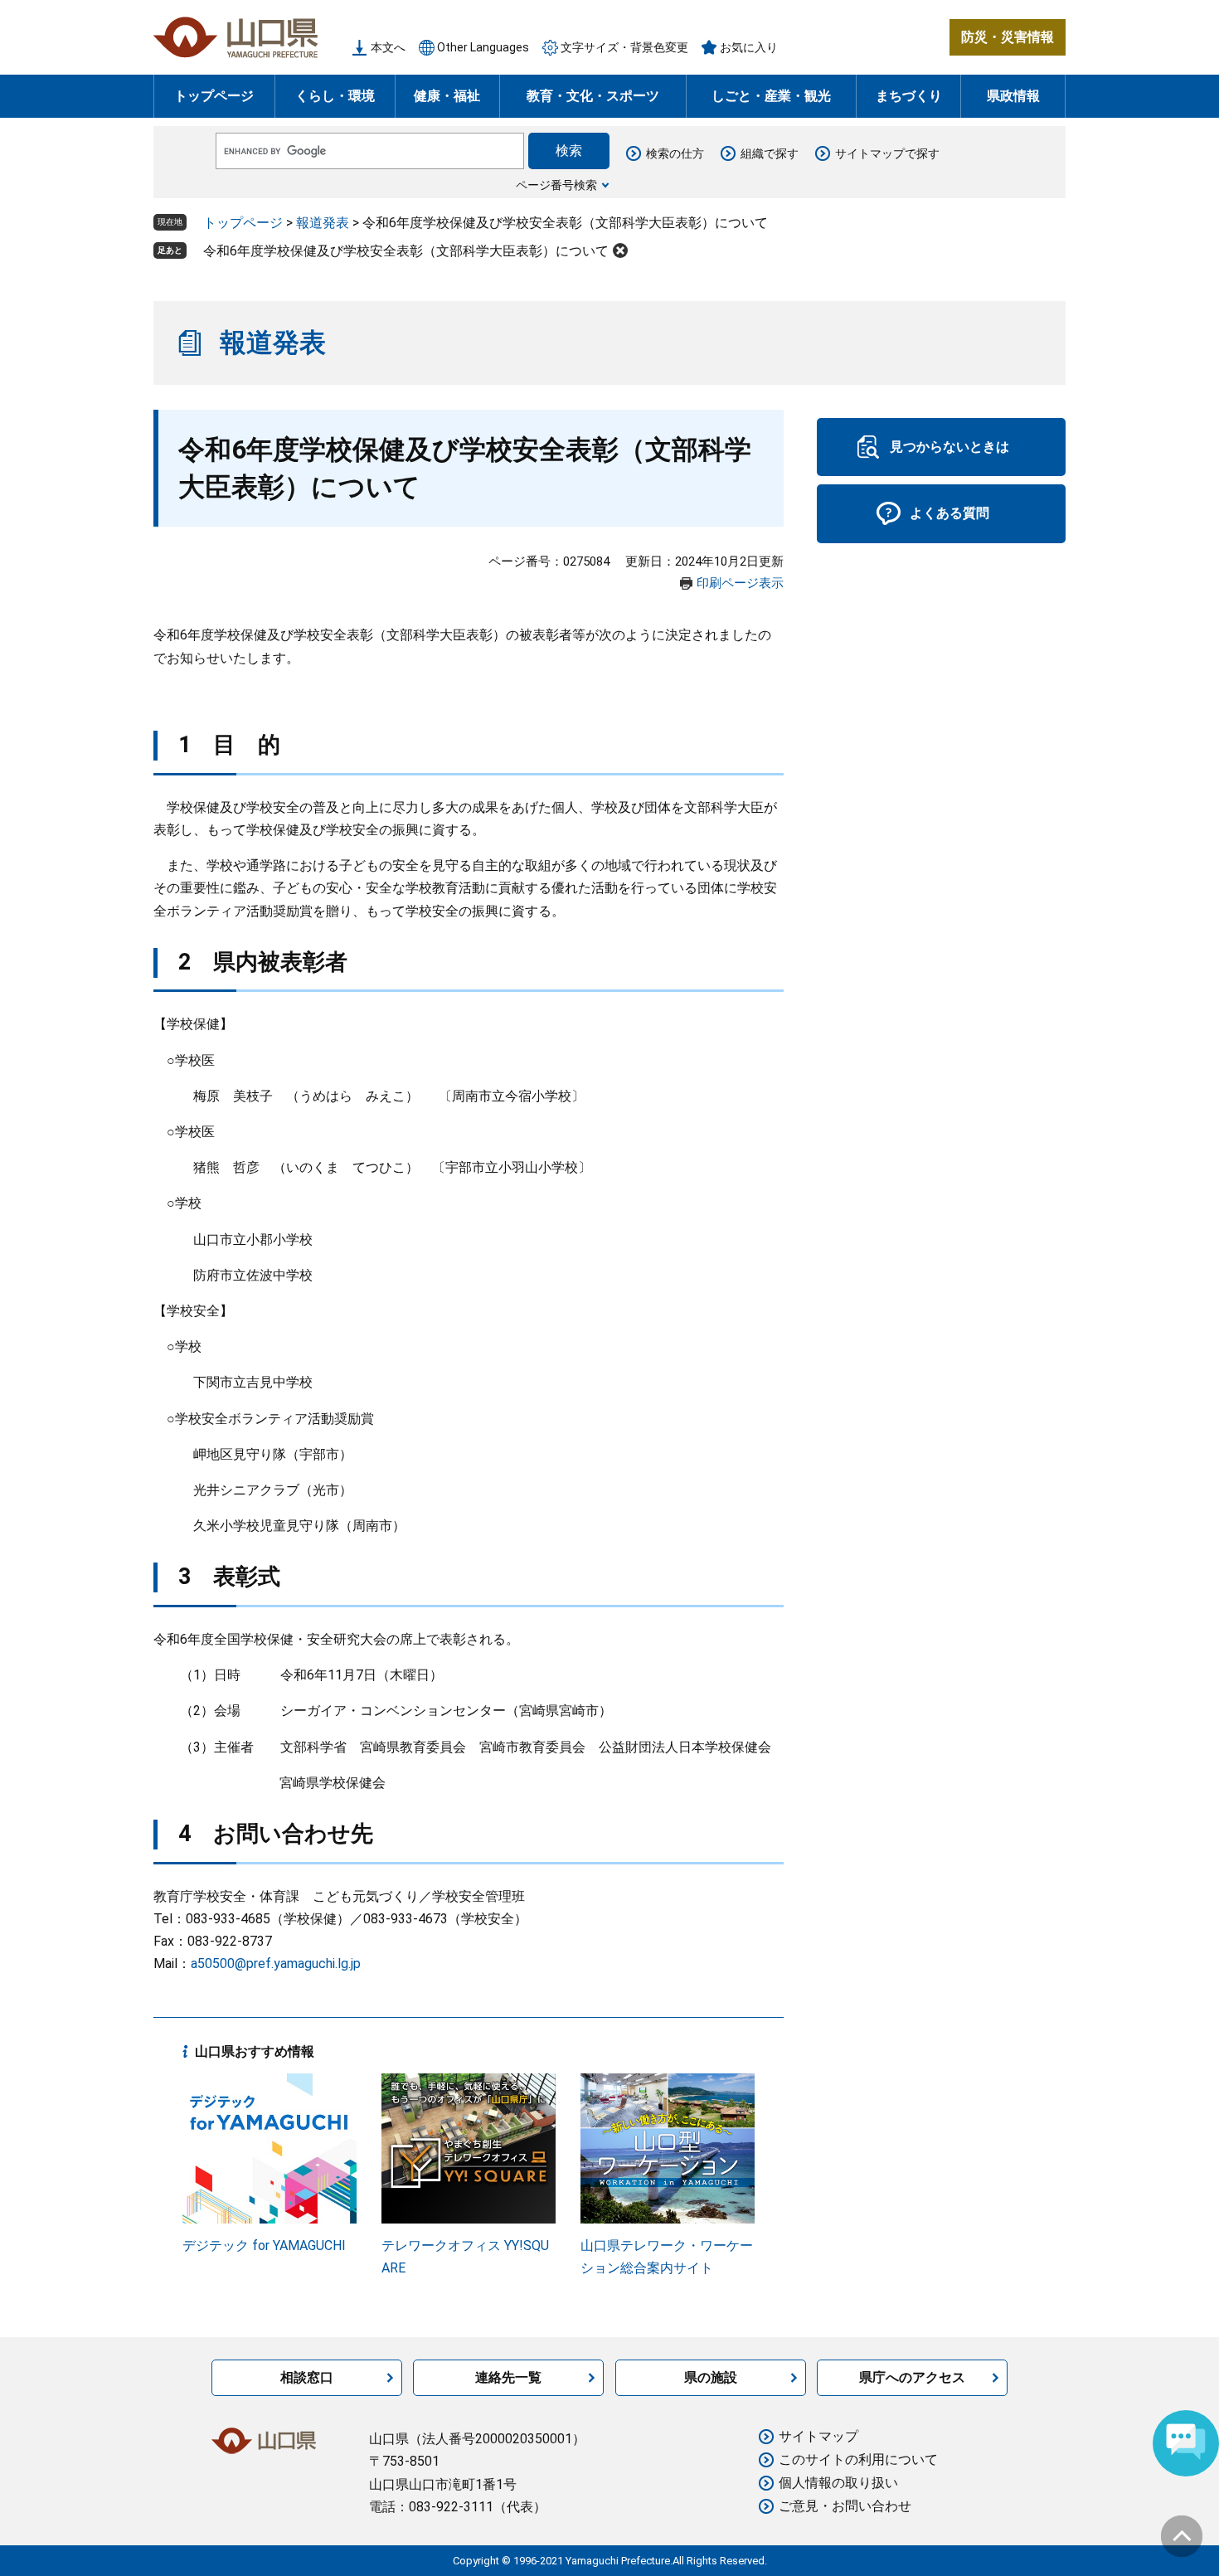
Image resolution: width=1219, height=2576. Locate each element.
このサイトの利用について (858, 2459)
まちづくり (909, 96)
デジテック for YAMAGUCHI (264, 2245)
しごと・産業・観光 (771, 96)
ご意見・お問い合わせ (845, 2506)
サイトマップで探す (887, 153)
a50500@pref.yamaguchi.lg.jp (276, 1964)
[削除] (620, 250)
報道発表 (323, 223)
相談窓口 (307, 2377)
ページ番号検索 (556, 185)
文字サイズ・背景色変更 (624, 47)
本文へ (388, 47)
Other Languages (483, 47)
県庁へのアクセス (912, 2377)
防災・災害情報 (1008, 37)
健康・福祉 (447, 96)
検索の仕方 (675, 153)
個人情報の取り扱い (838, 2483)
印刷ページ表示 (740, 583)
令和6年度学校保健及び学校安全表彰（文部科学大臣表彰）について (406, 251)
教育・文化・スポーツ (593, 96)
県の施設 (711, 2377)
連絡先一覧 (508, 2377)
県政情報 (1013, 96)
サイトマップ (818, 2436)
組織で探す (770, 153)
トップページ (214, 96)
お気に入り (749, 47)
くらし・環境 (335, 96)
